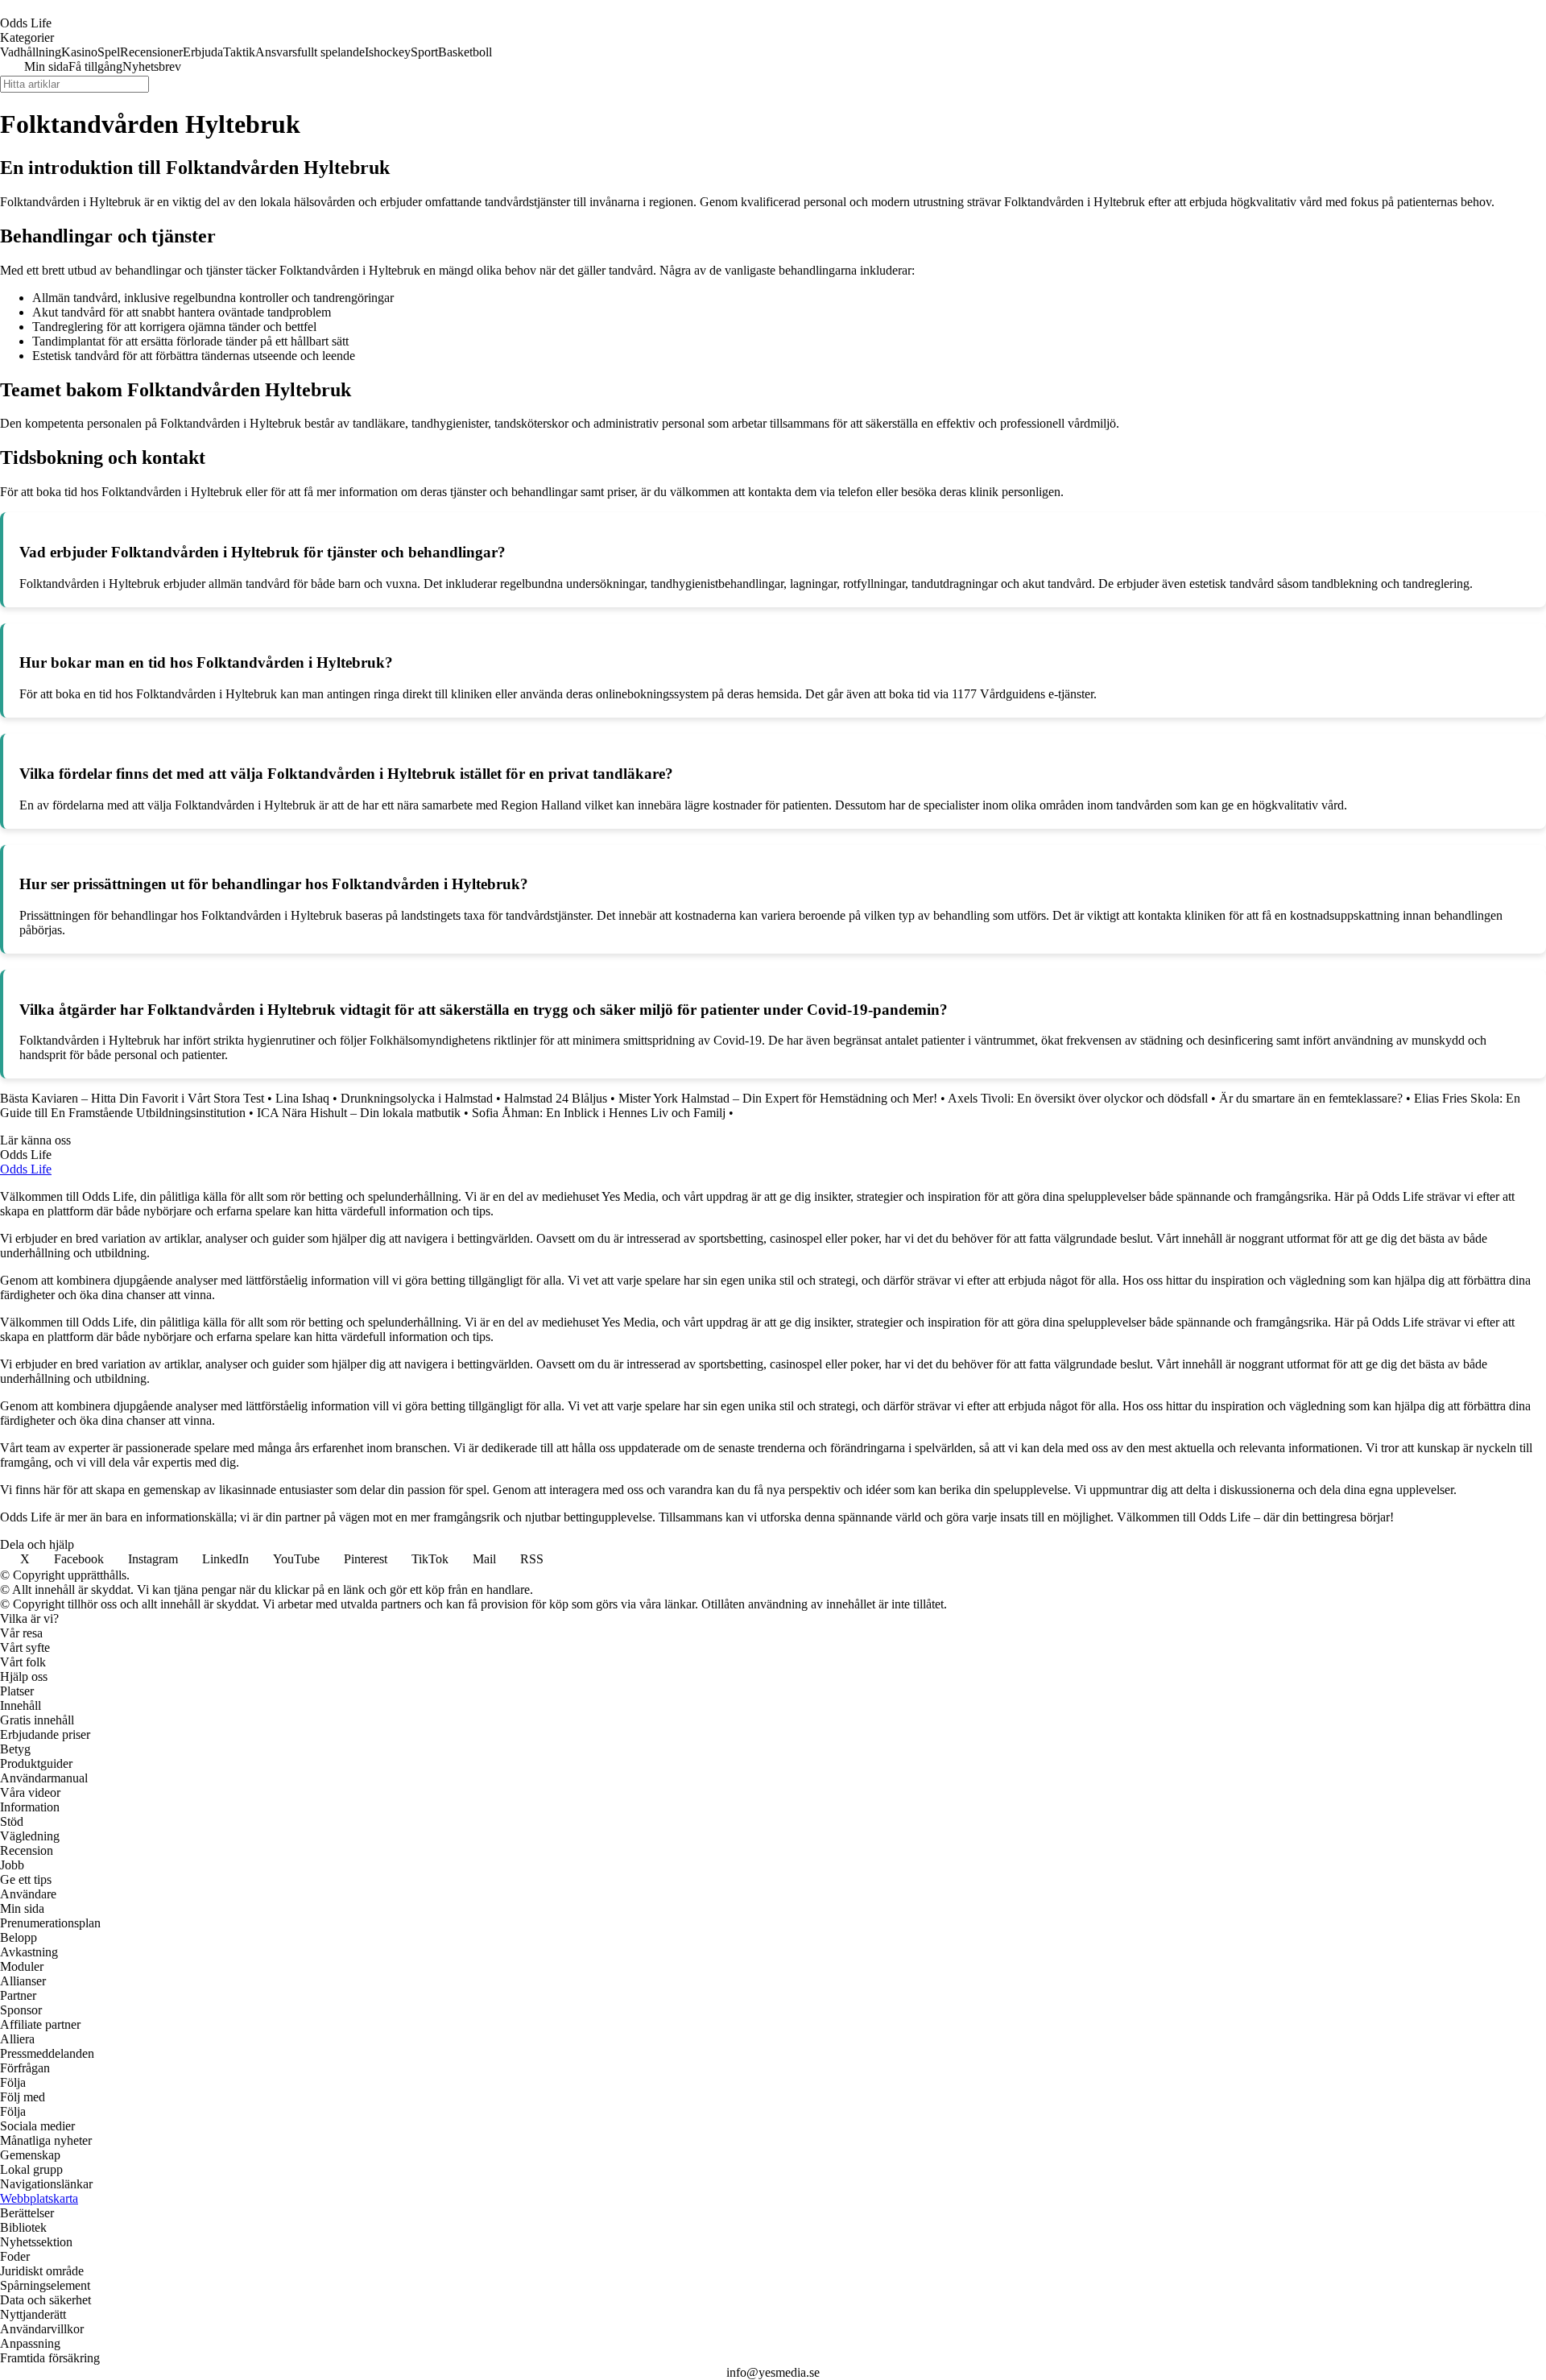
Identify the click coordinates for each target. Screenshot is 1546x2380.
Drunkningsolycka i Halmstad (417, 1098)
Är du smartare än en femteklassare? (1311, 1098)
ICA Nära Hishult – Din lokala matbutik (359, 1113)
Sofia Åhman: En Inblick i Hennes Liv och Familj (599, 1113)
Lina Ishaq (302, 1098)
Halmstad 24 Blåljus (556, 1098)
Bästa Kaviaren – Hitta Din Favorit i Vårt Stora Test (132, 1098)
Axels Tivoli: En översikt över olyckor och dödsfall (1078, 1098)
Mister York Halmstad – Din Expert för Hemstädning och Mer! (778, 1098)
